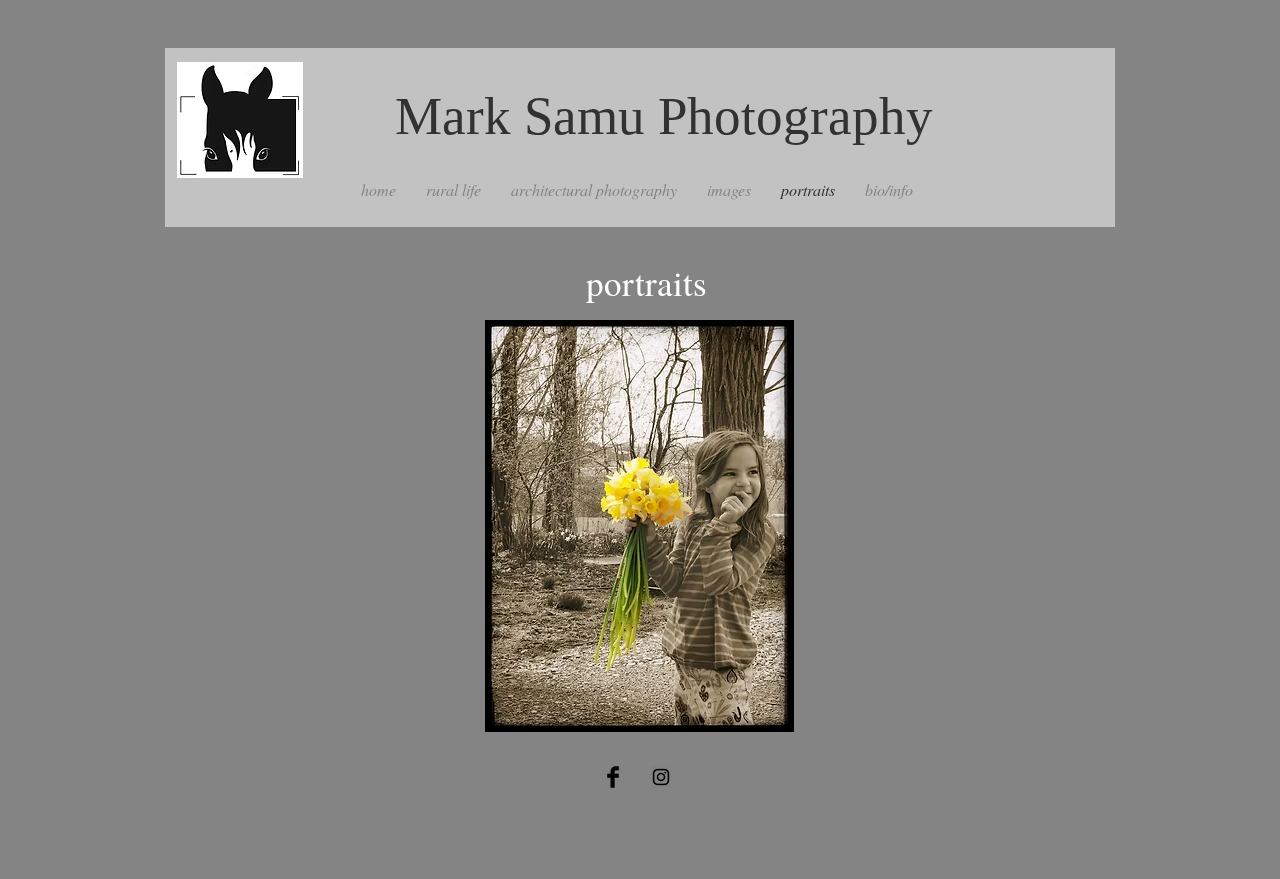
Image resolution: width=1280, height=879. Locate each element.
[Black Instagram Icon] (661, 777)
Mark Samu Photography (664, 116)
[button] (639, 526)
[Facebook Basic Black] (613, 777)
